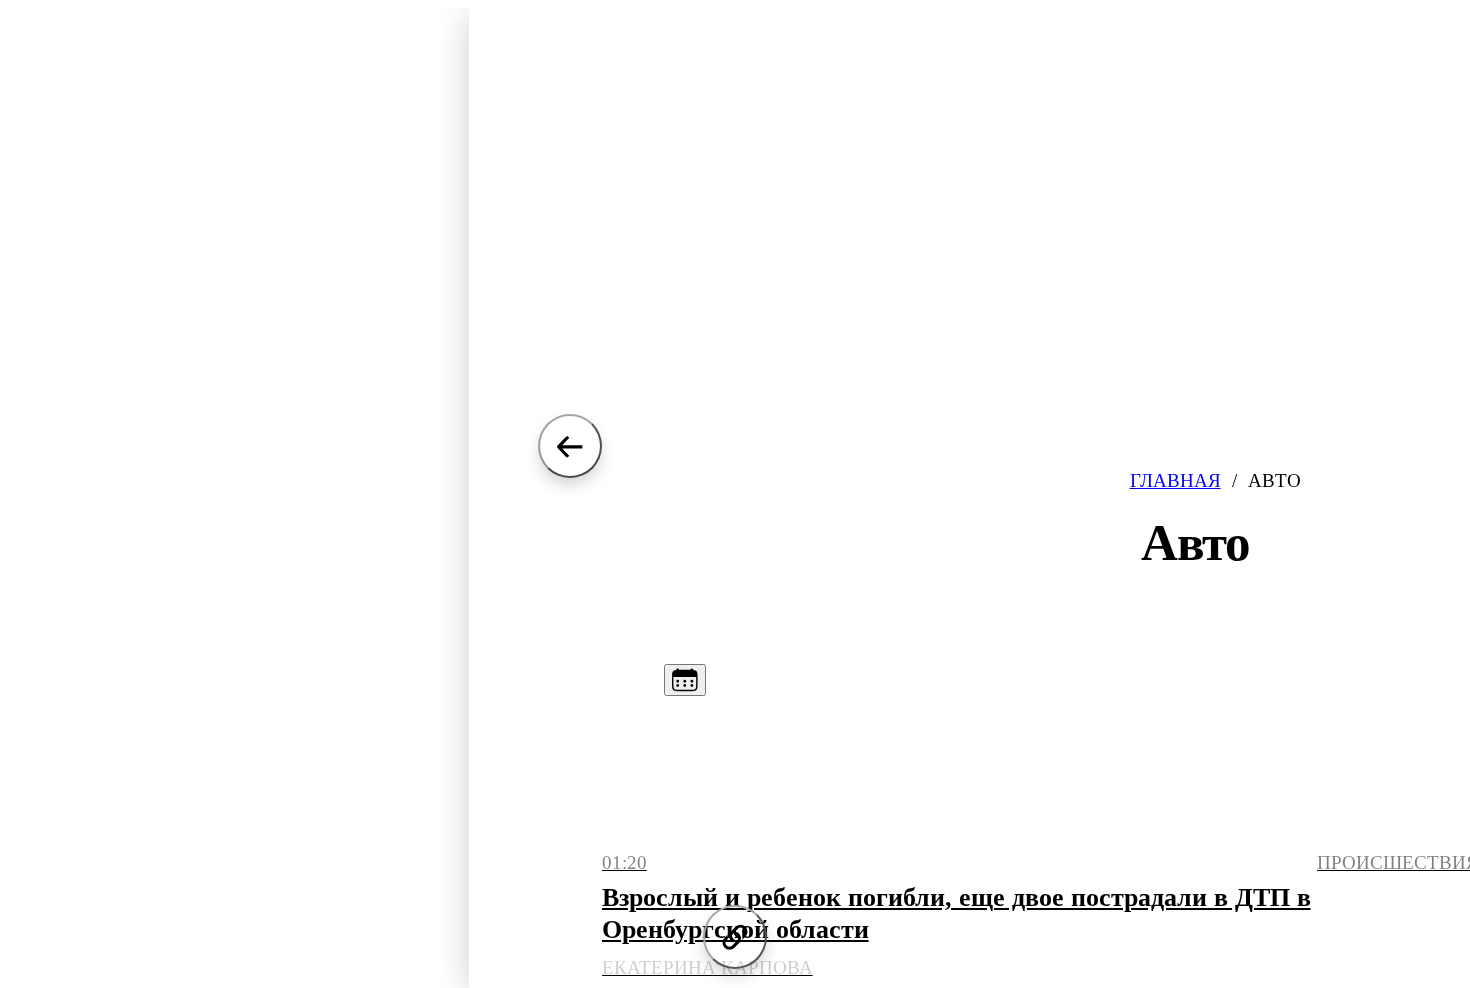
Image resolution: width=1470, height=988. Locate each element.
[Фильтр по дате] (685, 680)
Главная (1175, 480)
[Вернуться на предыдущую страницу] (570, 446)
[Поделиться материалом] (735, 937)
